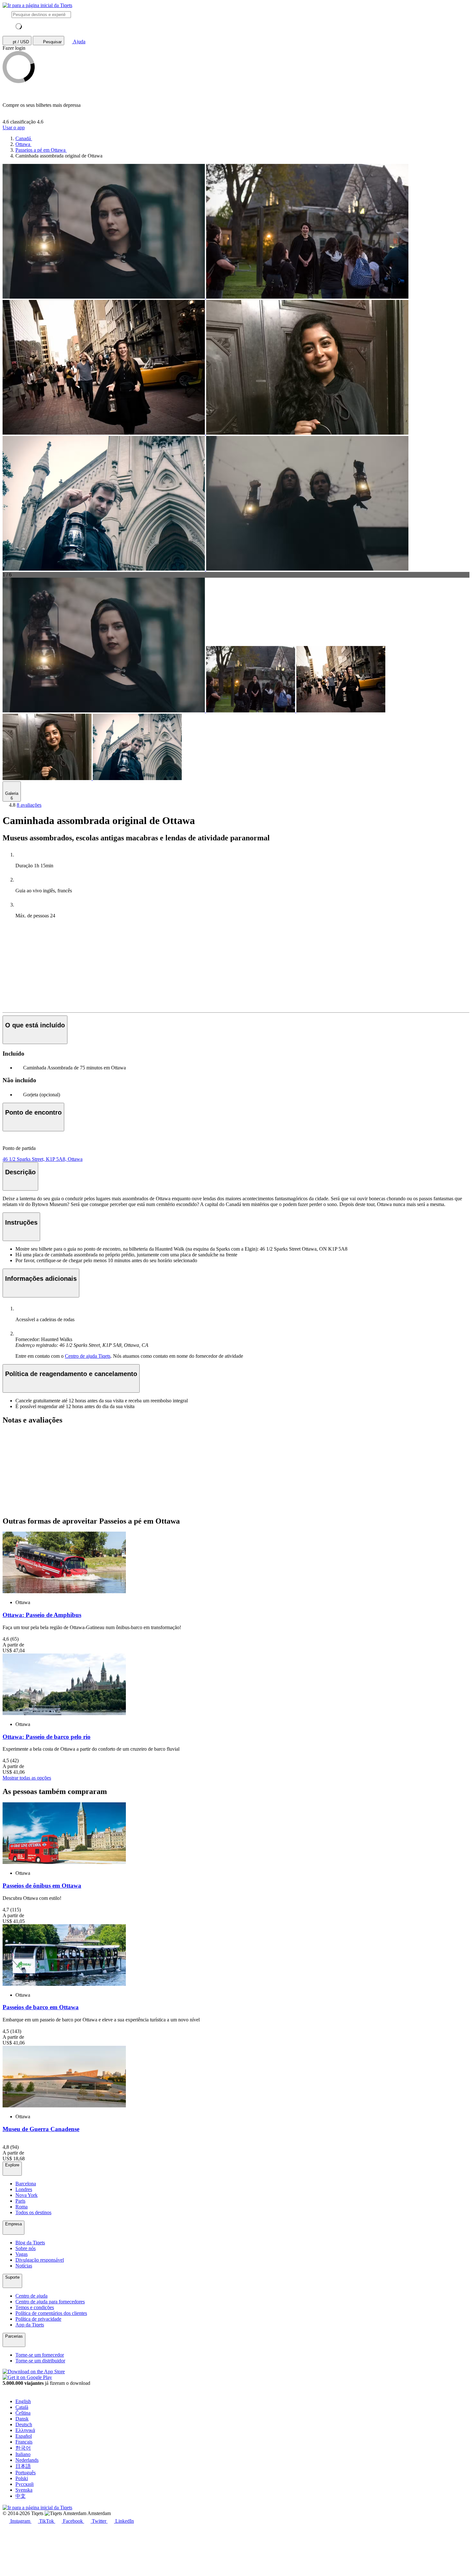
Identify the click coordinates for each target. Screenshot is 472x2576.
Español (24, 2436)
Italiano (23, 2454)
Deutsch (24, 2424)
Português (26, 2473)
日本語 (23, 2466)
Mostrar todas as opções (27, 1778)
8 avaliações (29, 805)
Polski (22, 2478)
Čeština (23, 2413)
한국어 (23, 2448)
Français (24, 2442)
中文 (21, 2496)
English (23, 2401)
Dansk (22, 2419)
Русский (25, 2484)
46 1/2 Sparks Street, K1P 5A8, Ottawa (43, 1159)
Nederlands (27, 2460)
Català (22, 2407)
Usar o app (14, 128)
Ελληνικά (25, 2430)
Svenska (24, 2490)
